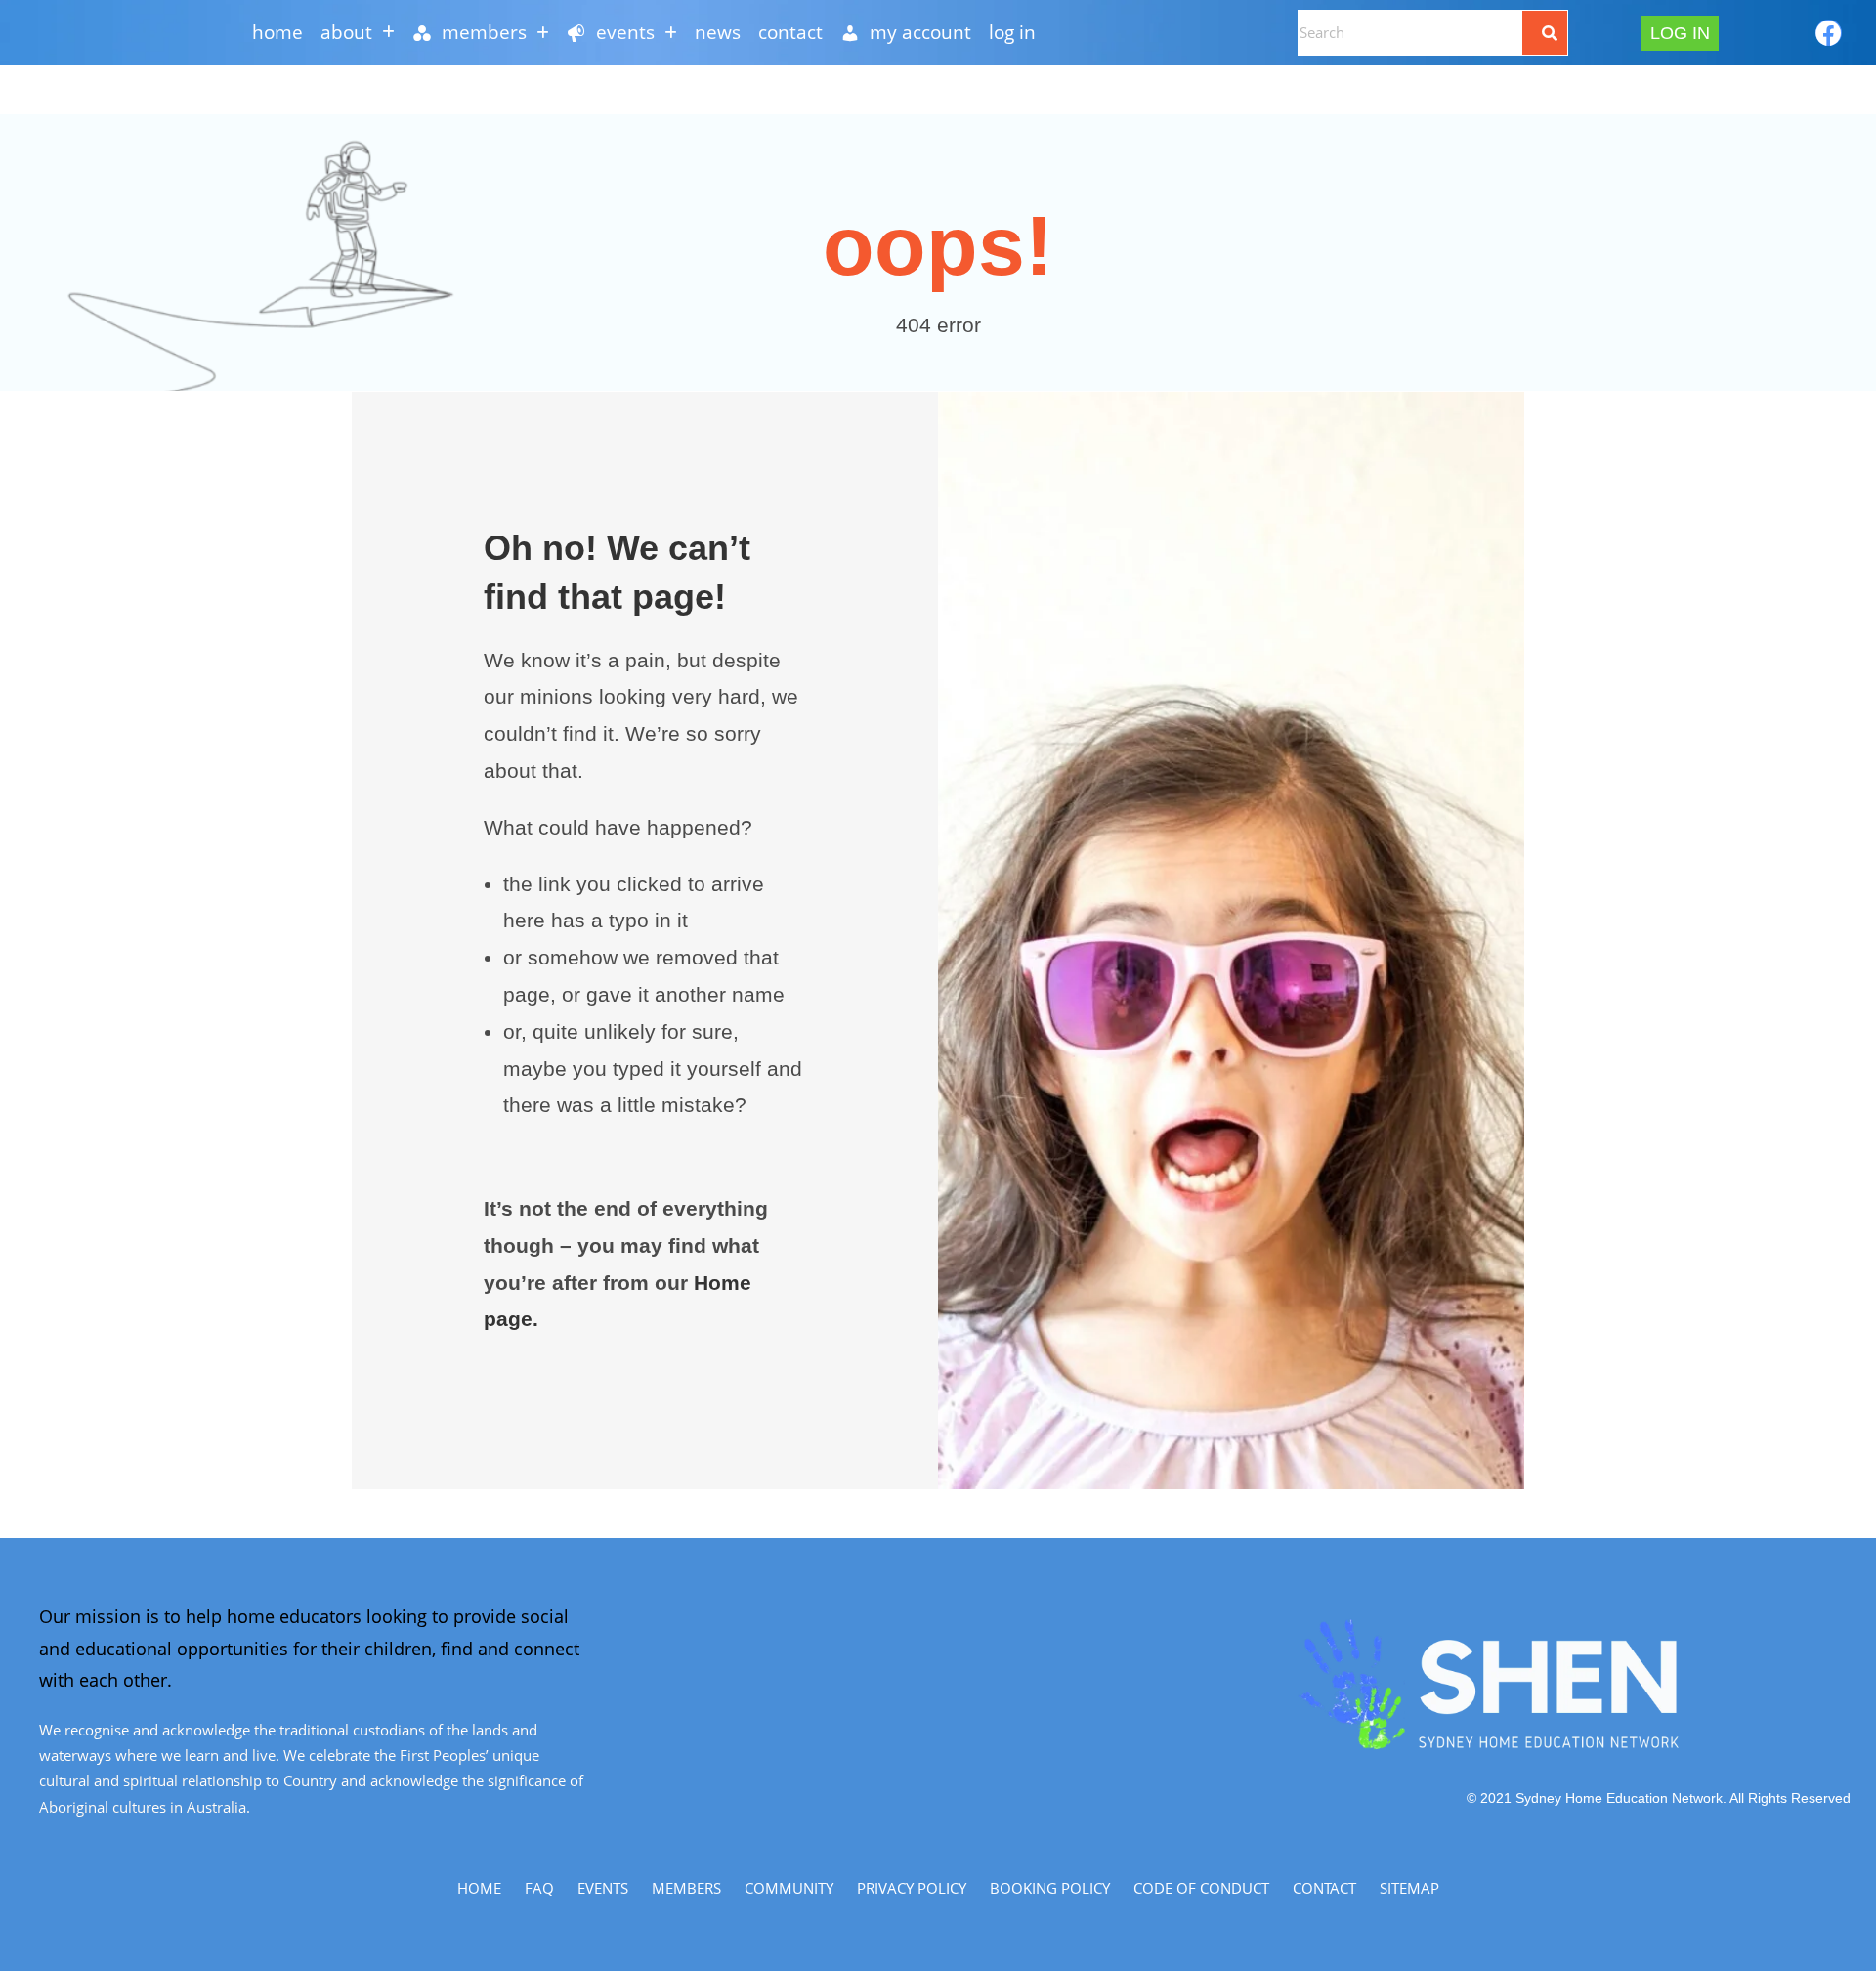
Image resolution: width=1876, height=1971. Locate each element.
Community (789, 1888)
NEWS (718, 32)
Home (277, 32)
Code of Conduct (1201, 1888)
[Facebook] (1829, 33)
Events (603, 1888)
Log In (1012, 32)
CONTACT (790, 32)
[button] (358, 33)
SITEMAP (1409, 1888)
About (346, 32)
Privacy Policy (912, 1888)
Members (686, 1888)
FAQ (539, 1888)
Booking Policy (1050, 1888)
